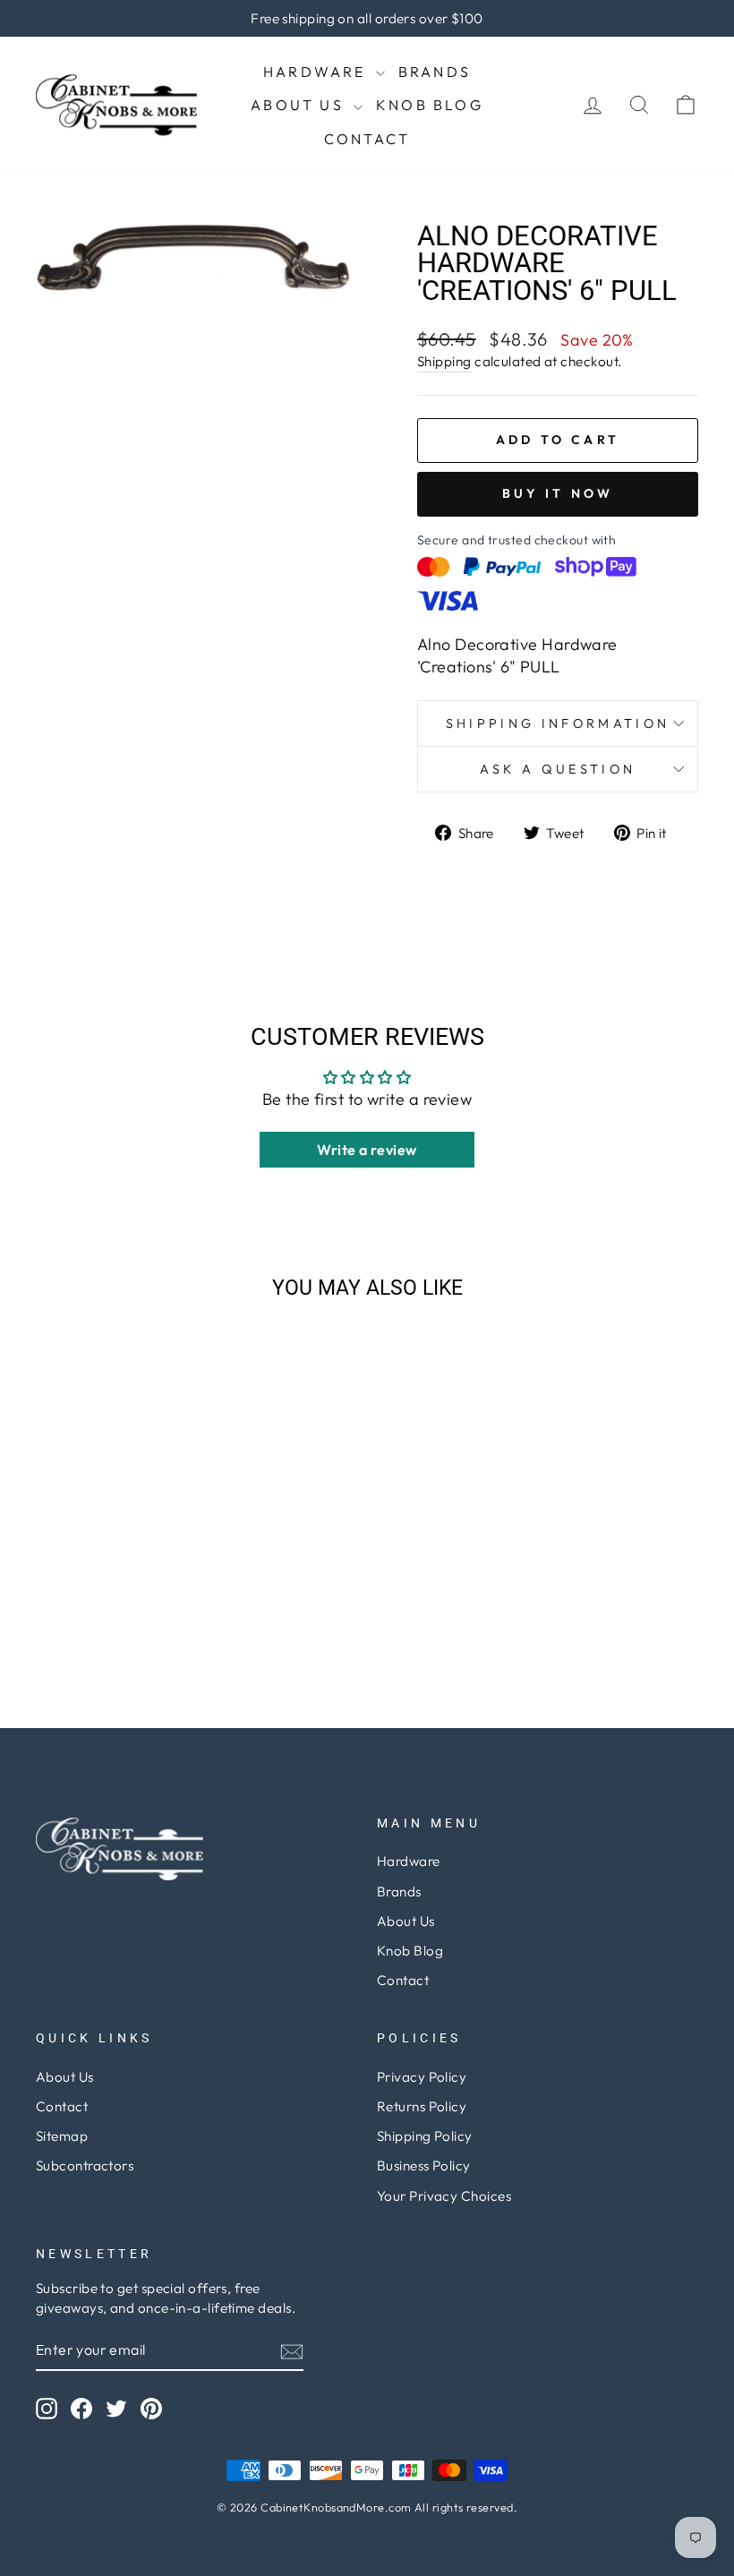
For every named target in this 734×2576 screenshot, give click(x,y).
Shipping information (558, 723)
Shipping (444, 361)
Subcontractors (85, 2165)
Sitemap (62, 2136)
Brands (435, 72)
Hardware (317, 72)
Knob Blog (430, 105)
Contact (367, 139)
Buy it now (558, 493)
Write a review (367, 1150)
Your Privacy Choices (444, 2196)
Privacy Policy (422, 2077)
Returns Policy (422, 2106)
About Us (300, 105)
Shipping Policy (425, 2136)
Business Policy (424, 2165)
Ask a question (558, 769)
